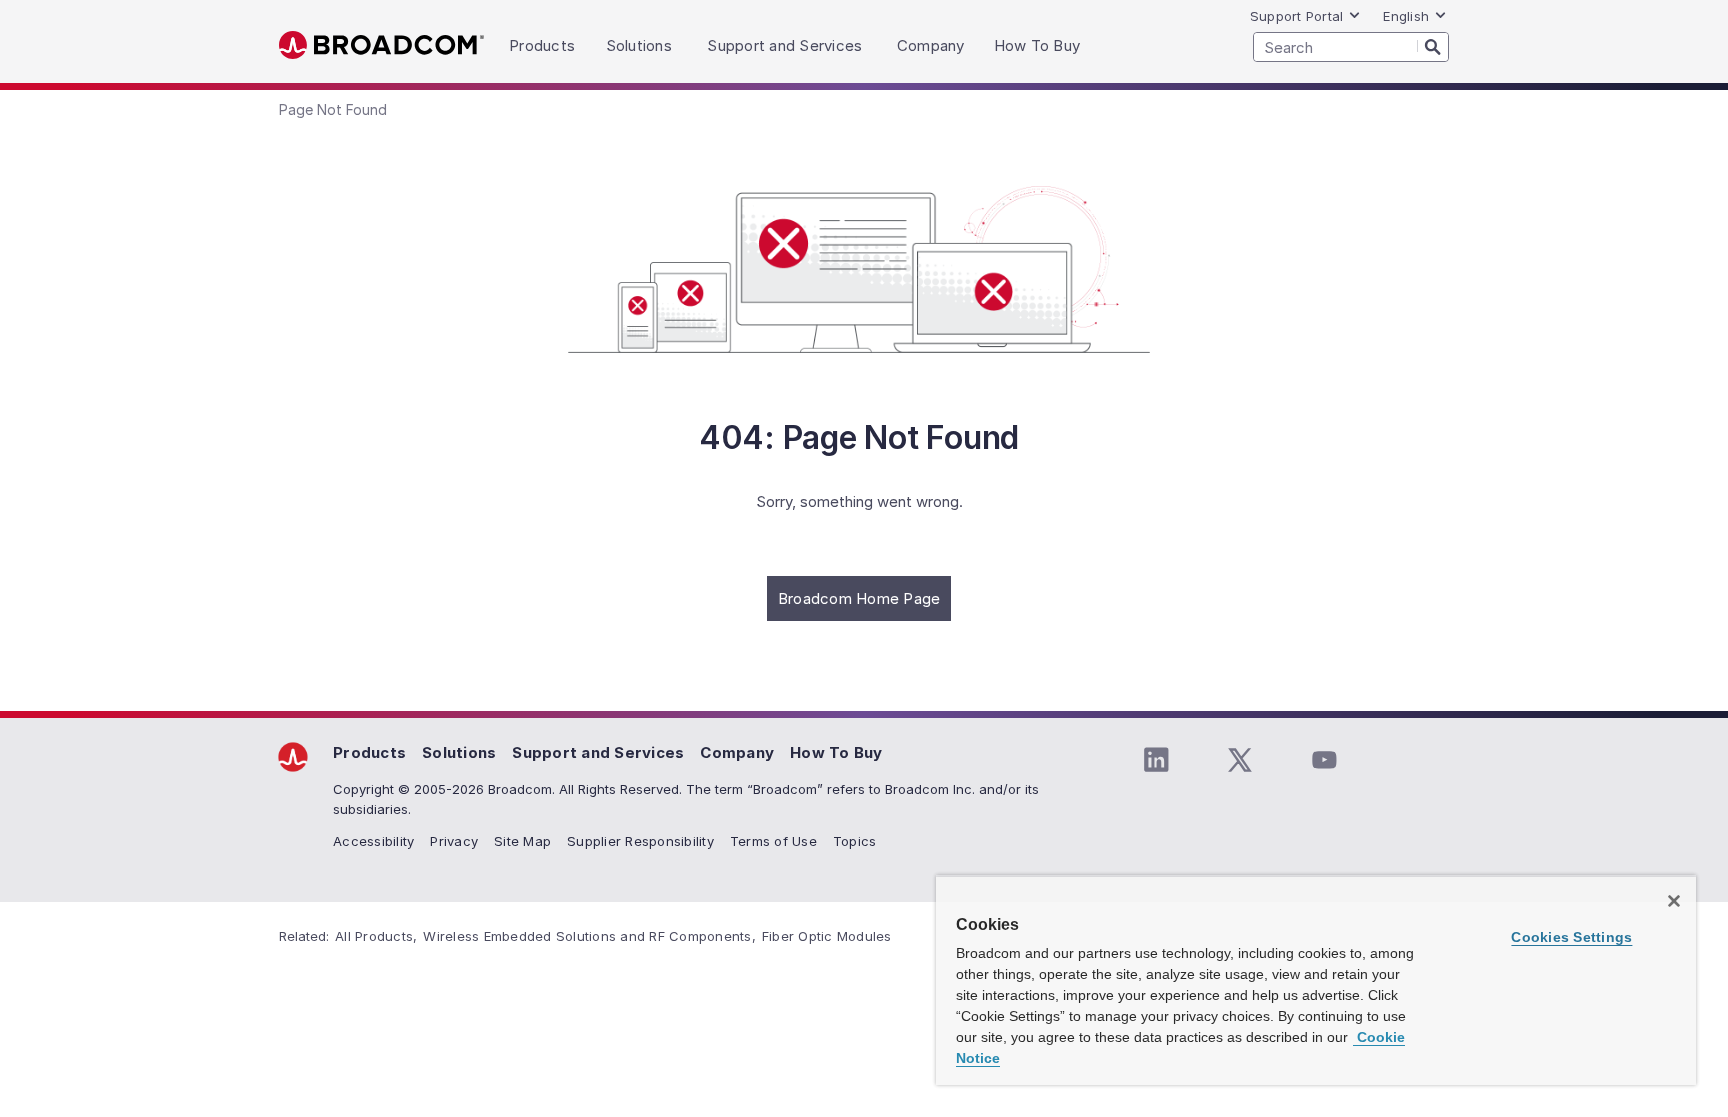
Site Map (522, 841)
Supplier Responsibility (640, 841)
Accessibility (373, 841)
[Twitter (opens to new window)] (1240, 760)
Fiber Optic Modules (827, 936)
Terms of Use (773, 841)
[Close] (1674, 901)
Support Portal (1297, 16)
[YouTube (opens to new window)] (1324, 760)
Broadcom (381, 45)
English (1406, 16)
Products (369, 752)
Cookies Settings (1571, 937)
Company (737, 752)
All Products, (376, 936)
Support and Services (598, 752)
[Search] (1433, 46)
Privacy (454, 841)
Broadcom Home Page (859, 598)
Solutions (459, 752)
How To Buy (836, 752)
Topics (855, 841)
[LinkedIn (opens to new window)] (1156, 760)
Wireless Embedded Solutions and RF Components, (589, 936)
